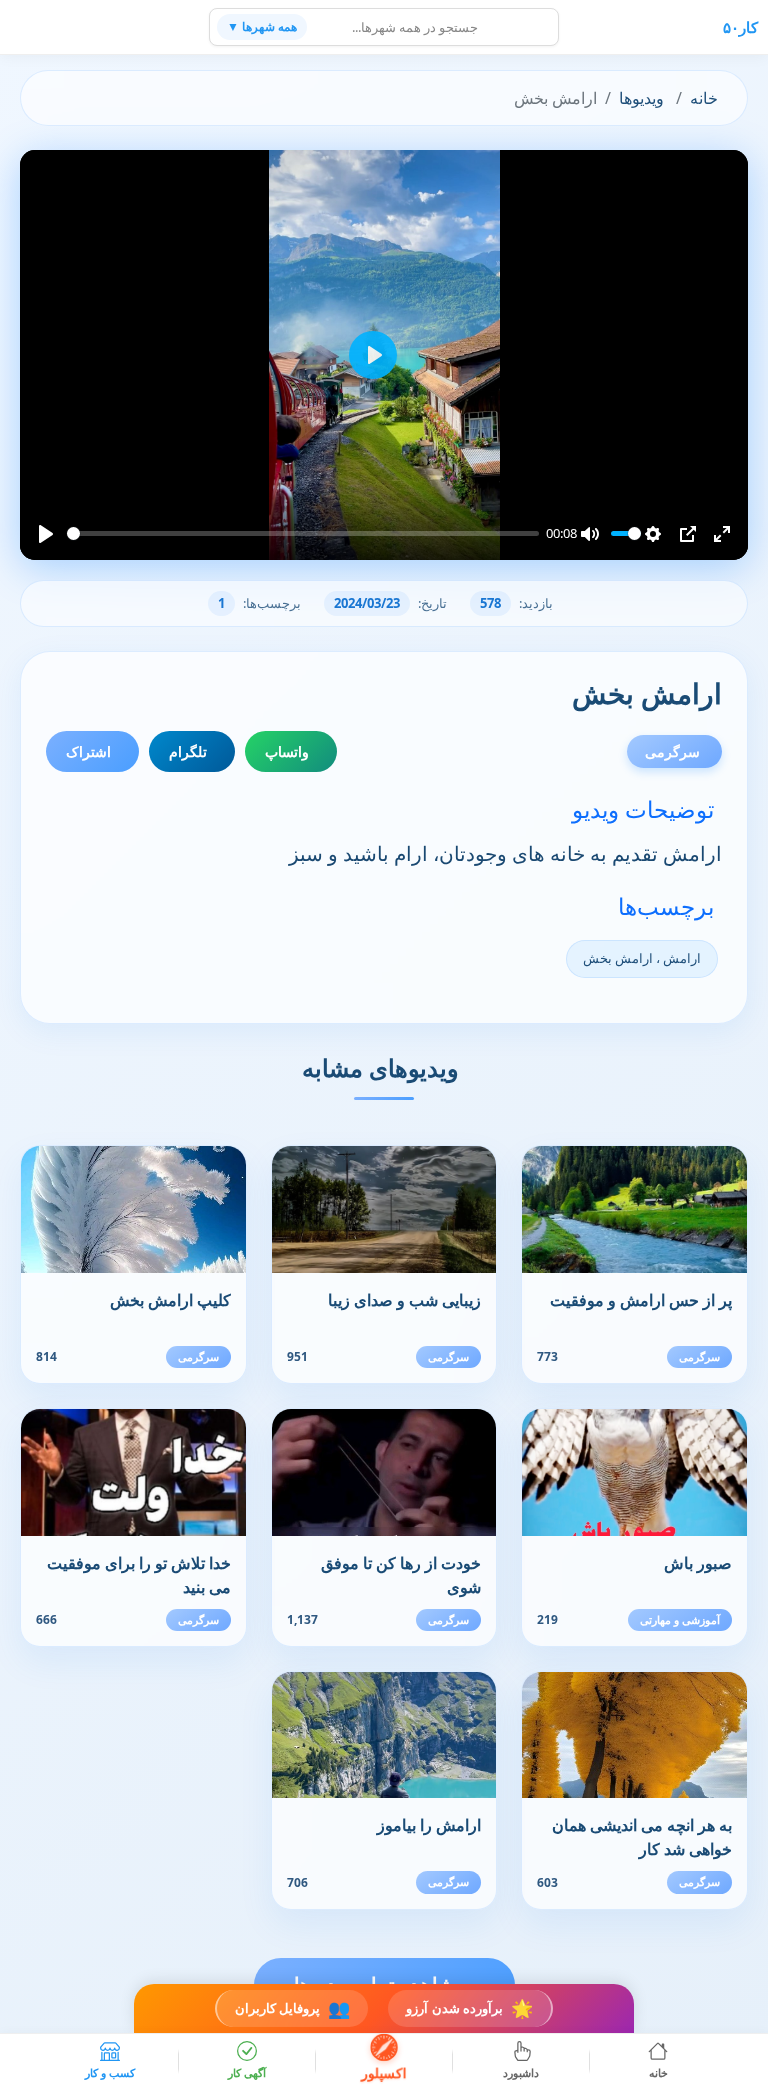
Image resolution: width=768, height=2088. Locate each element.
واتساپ (287, 751)
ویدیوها (641, 98)
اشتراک (88, 751)
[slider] (303, 533)
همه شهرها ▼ (262, 26)
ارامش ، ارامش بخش (642, 958)
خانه (704, 98)
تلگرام (188, 751)
